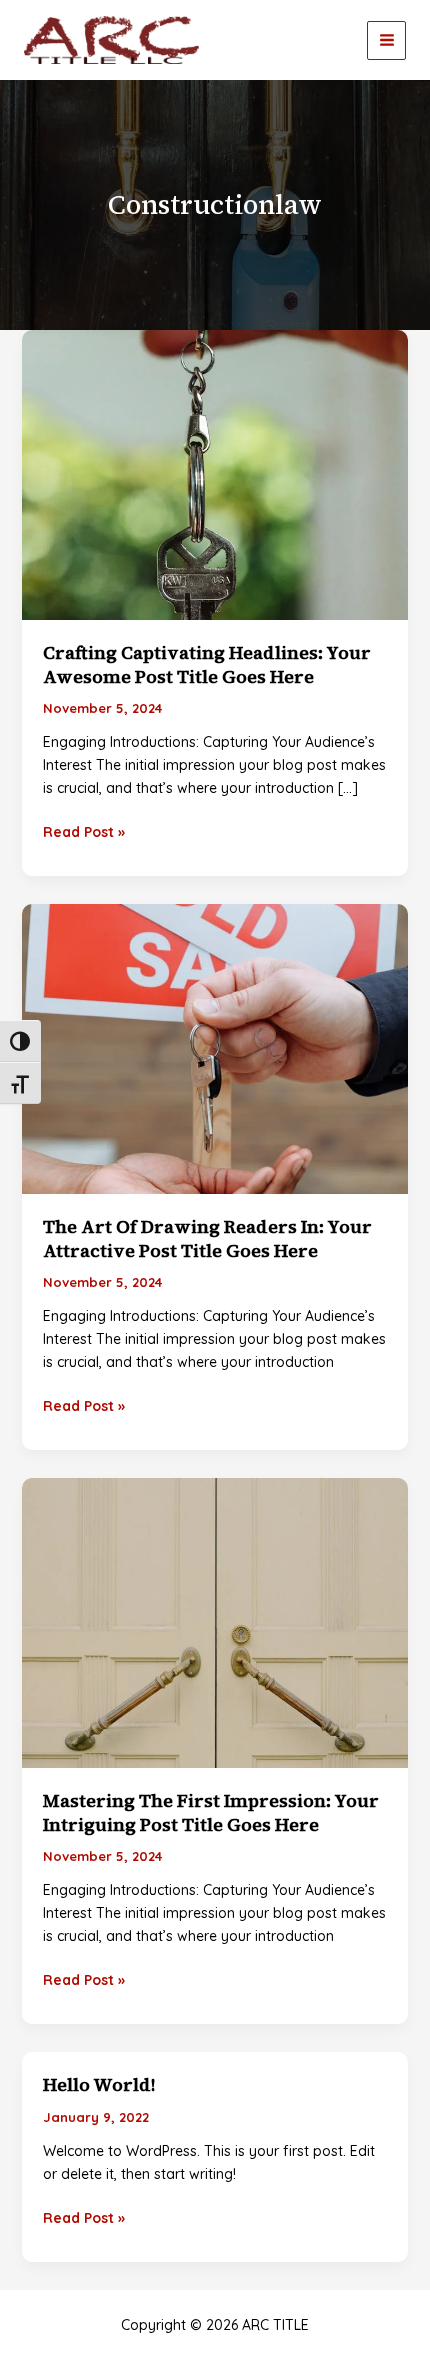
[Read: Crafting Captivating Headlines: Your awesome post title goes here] (215, 474)
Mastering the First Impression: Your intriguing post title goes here (211, 1812)
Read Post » (84, 833)
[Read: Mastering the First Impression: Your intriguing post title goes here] (215, 1622)
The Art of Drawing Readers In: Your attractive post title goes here (207, 1238)
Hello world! (99, 2084)
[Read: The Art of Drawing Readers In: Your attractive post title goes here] (215, 1048)
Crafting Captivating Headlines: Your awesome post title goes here (207, 664)
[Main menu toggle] (386, 40)
